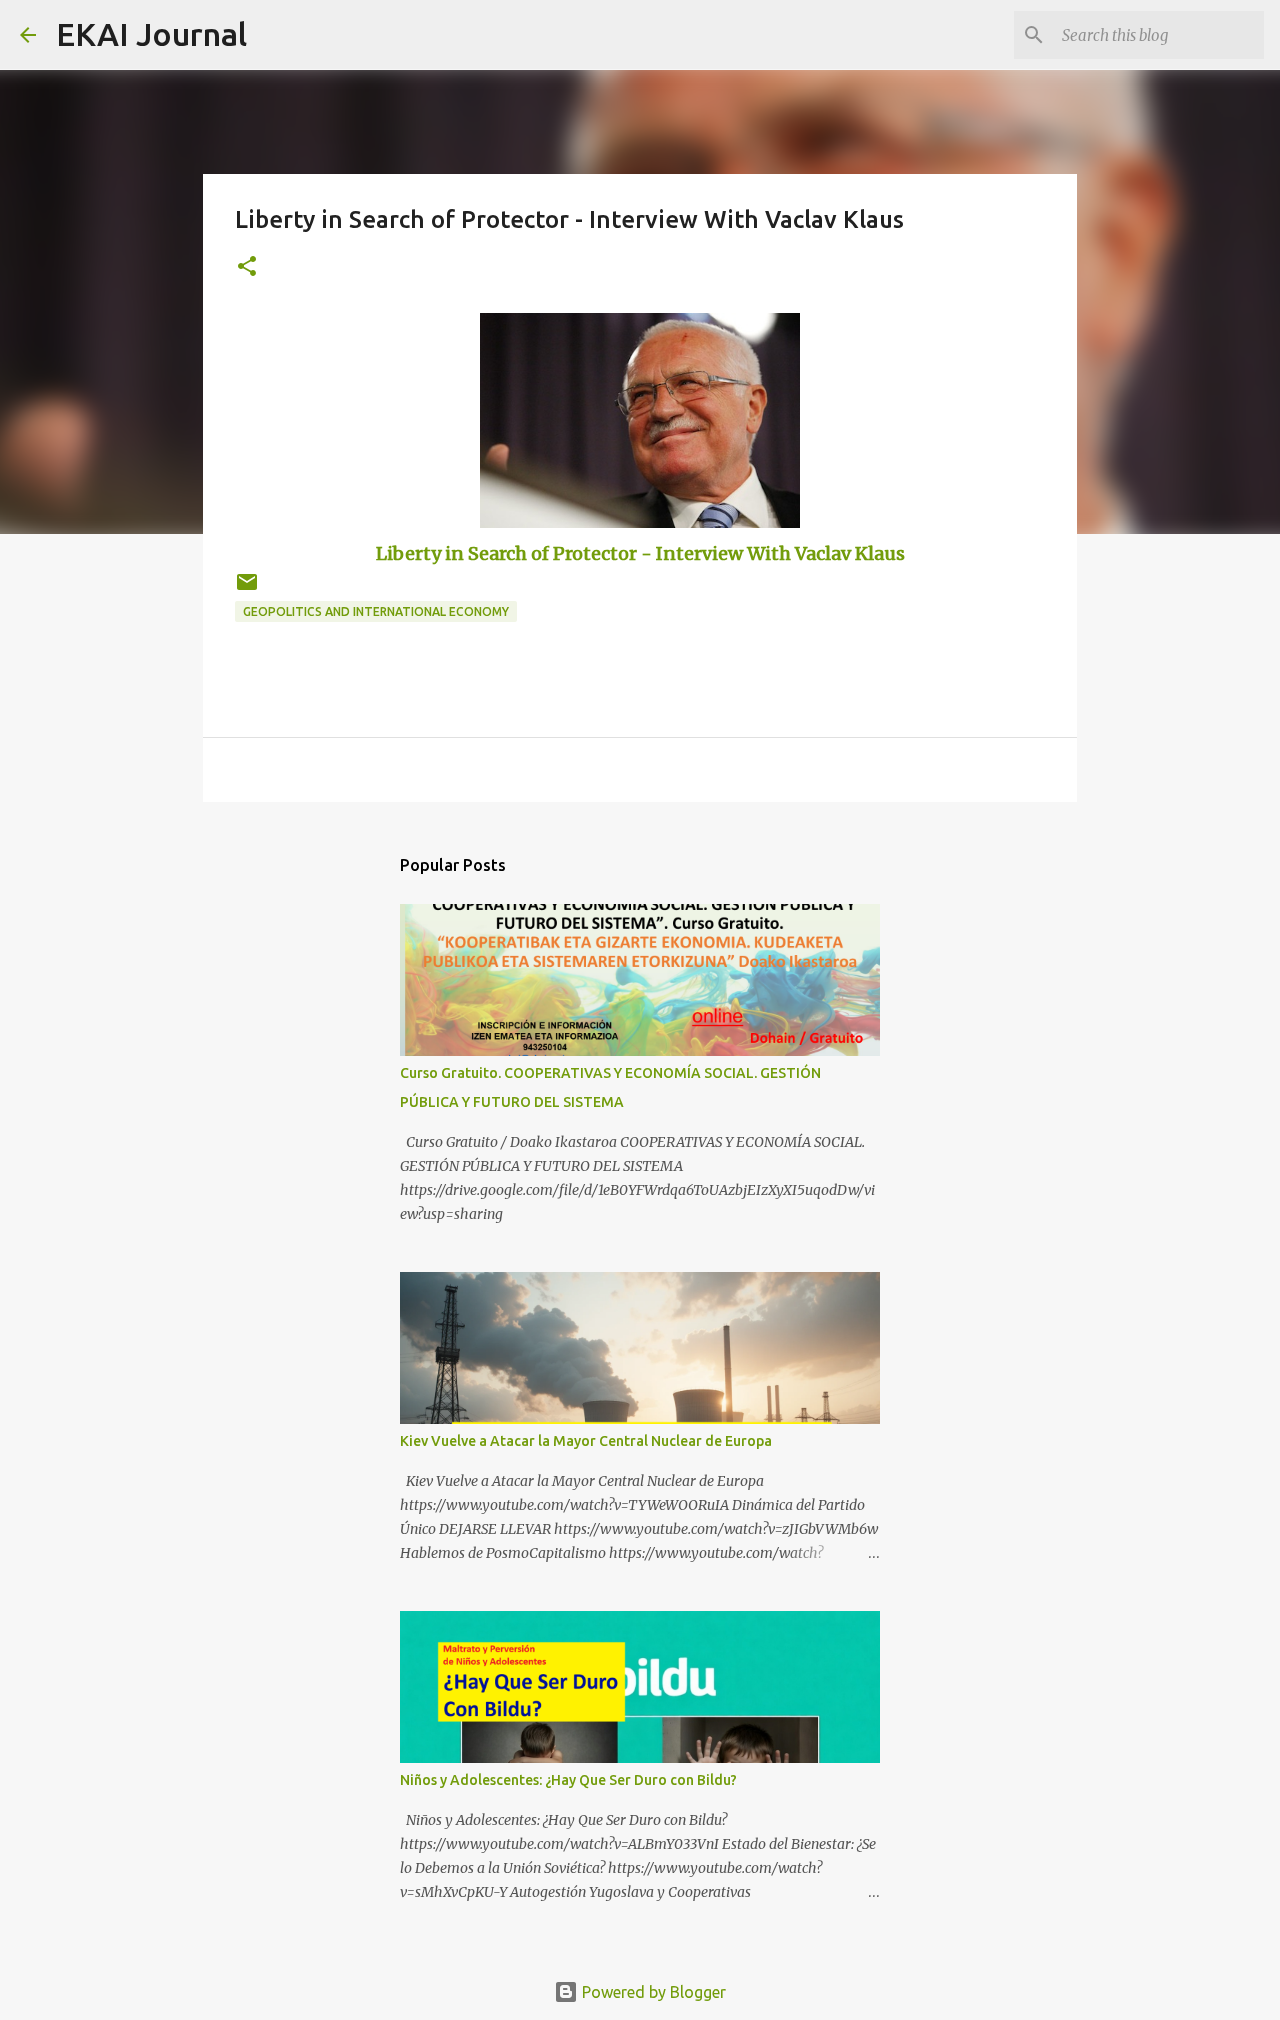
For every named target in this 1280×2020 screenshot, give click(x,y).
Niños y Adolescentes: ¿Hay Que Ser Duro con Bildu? (568, 1780)
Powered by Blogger (652, 1992)
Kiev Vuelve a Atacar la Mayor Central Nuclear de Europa (586, 1441)
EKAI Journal (151, 34)
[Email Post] (247, 589)
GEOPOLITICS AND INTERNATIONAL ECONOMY (376, 611)
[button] (247, 267)
